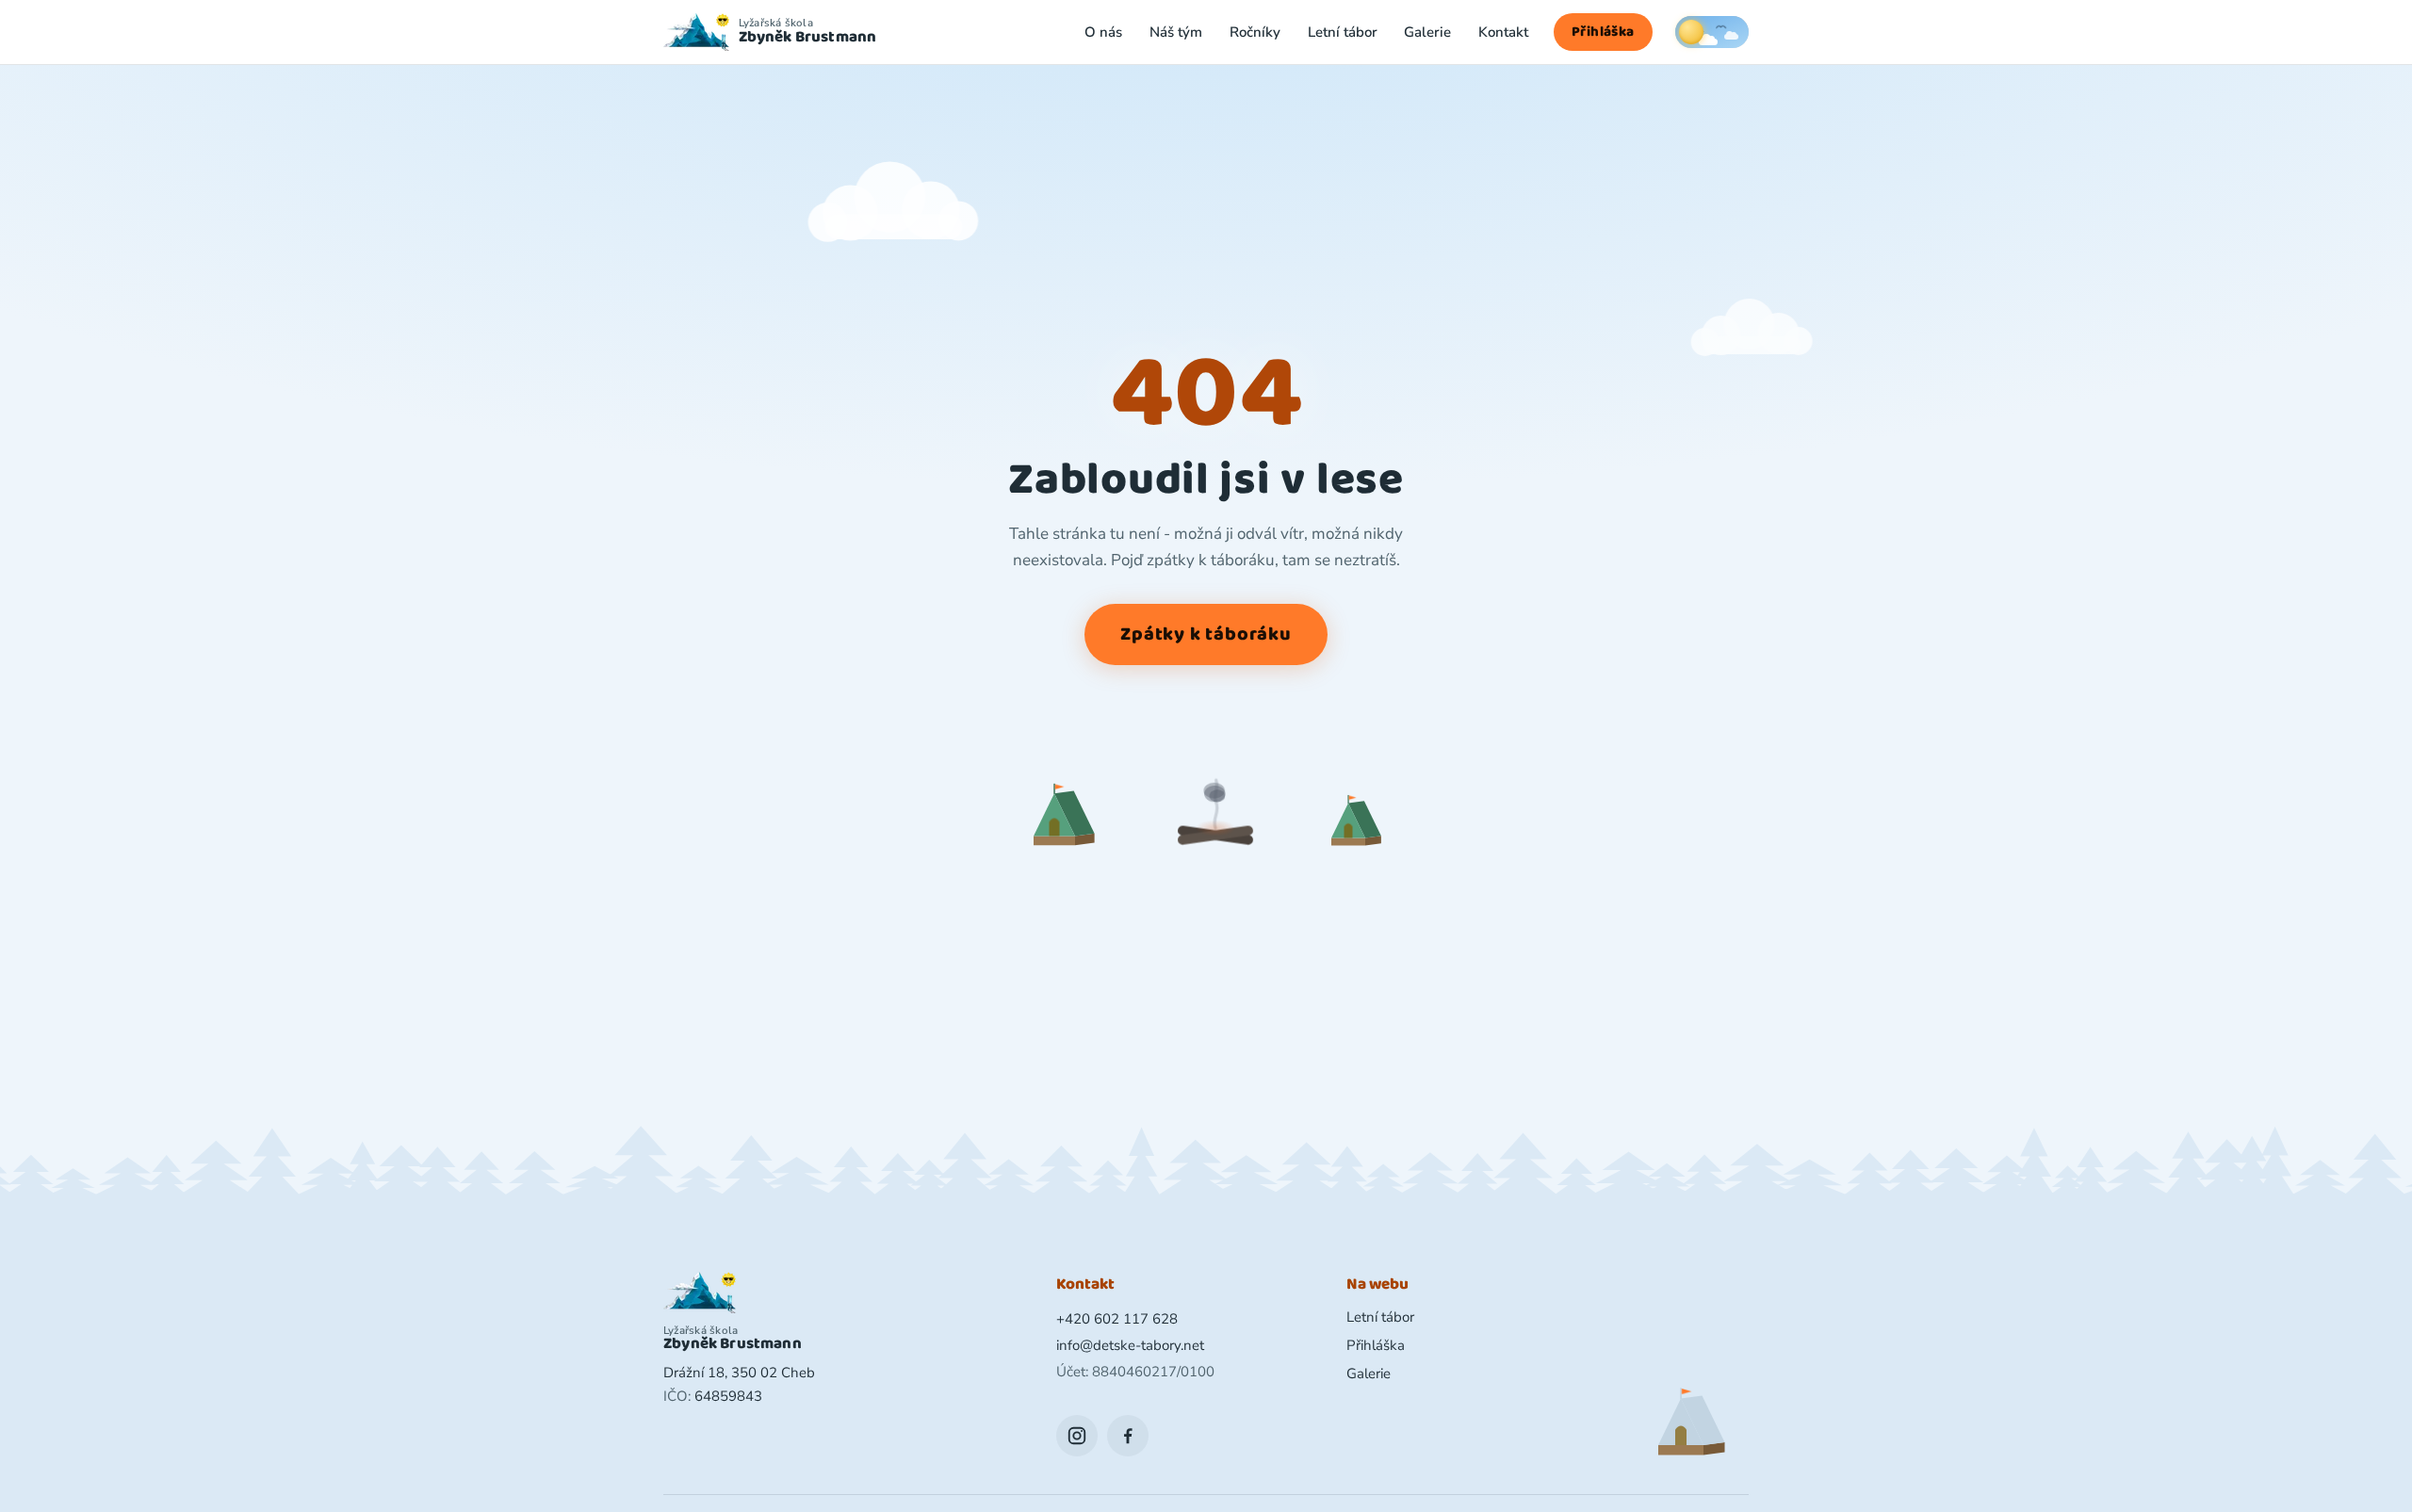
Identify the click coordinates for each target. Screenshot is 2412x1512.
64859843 (728, 1396)
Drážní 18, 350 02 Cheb (739, 1373)
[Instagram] (1077, 1436)
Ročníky (1255, 32)
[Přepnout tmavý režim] (1712, 32)
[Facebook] (1128, 1436)
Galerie (1427, 32)
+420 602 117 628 (1117, 1319)
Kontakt (1503, 32)
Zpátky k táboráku (1206, 634)
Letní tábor (1343, 32)
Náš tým (1176, 32)
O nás (1103, 32)
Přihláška (1603, 32)
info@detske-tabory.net (1130, 1345)
